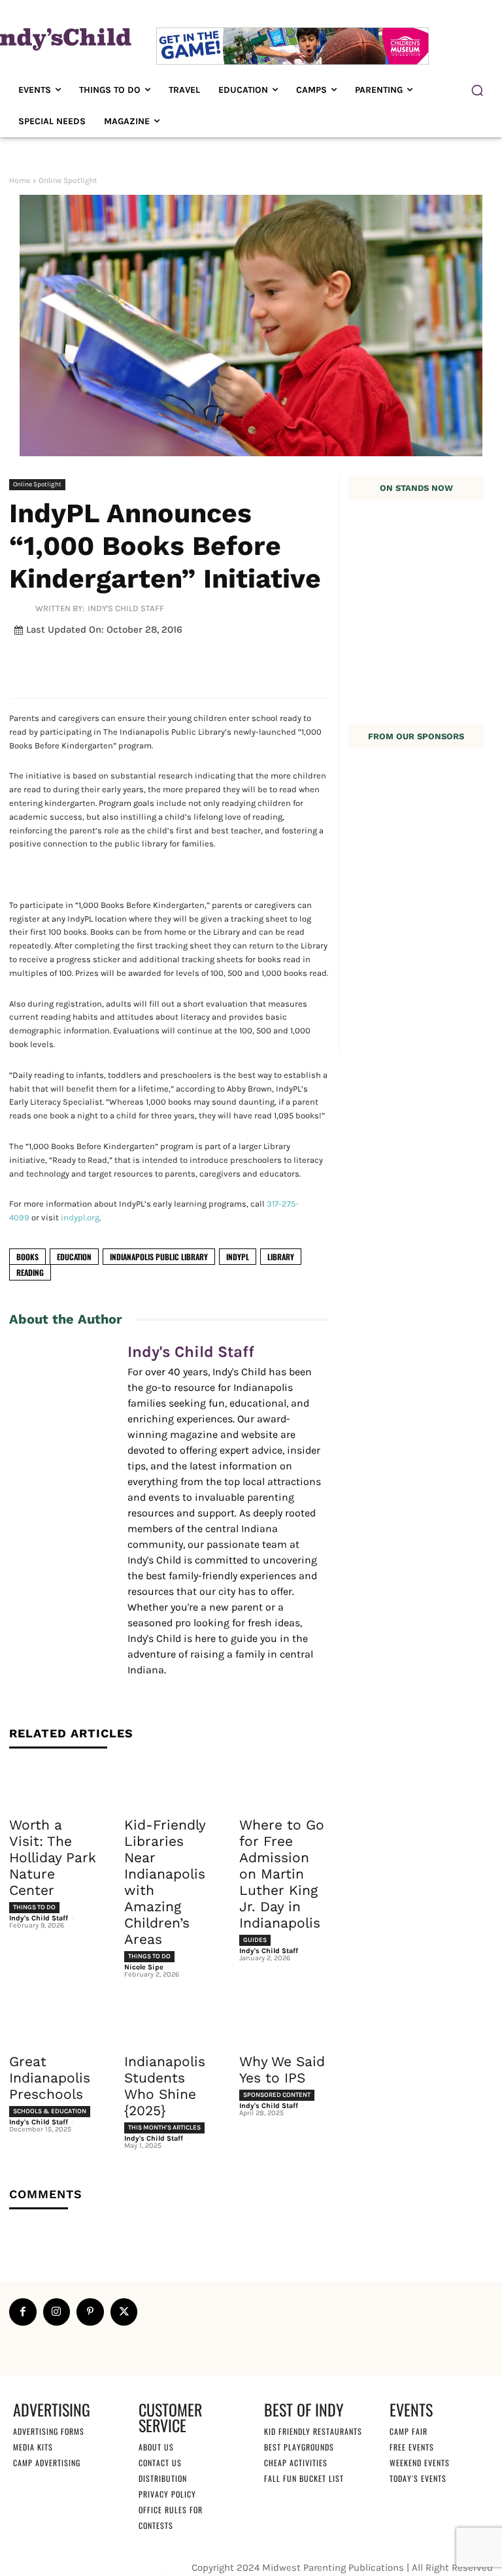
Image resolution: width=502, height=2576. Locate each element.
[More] (331, 661)
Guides (255, 1940)
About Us (156, 2447)
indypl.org (80, 1217)
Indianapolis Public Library (159, 1257)
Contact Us (160, 2463)
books (27, 1257)
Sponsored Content (277, 2095)
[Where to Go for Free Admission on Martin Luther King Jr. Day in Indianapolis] (284, 1786)
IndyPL (238, 1257)
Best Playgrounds (299, 2447)
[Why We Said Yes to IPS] (284, 2022)
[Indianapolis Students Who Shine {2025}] (169, 2022)
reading (30, 1272)
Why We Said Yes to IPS (282, 2069)
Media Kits (33, 2447)
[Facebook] (23, 2312)
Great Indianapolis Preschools (50, 2078)
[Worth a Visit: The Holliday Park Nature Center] (54, 1786)
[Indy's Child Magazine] (59, 38)
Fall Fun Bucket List (304, 2478)
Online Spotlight (68, 180)
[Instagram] (57, 2312)
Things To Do (34, 1907)
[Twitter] (124, 2312)
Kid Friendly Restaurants (313, 2431)
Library (281, 1257)
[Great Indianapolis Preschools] (54, 2022)
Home (20, 180)
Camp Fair (409, 2431)
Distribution (163, 2478)
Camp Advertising (47, 2463)
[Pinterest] (90, 2312)
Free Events (412, 2447)
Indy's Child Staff (126, 608)
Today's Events (418, 2478)
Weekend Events (420, 2463)
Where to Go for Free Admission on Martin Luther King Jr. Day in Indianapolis (282, 1874)
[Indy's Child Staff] (22, 608)
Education (74, 1257)
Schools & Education (50, 2111)
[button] (477, 90)
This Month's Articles (164, 2128)
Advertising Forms (49, 2431)
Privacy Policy (167, 2494)
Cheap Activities (296, 2463)
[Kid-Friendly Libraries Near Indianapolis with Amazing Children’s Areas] (169, 1786)
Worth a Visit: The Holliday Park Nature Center (53, 1857)
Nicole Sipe (144, 1967)
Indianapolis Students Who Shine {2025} (165, 2086)
